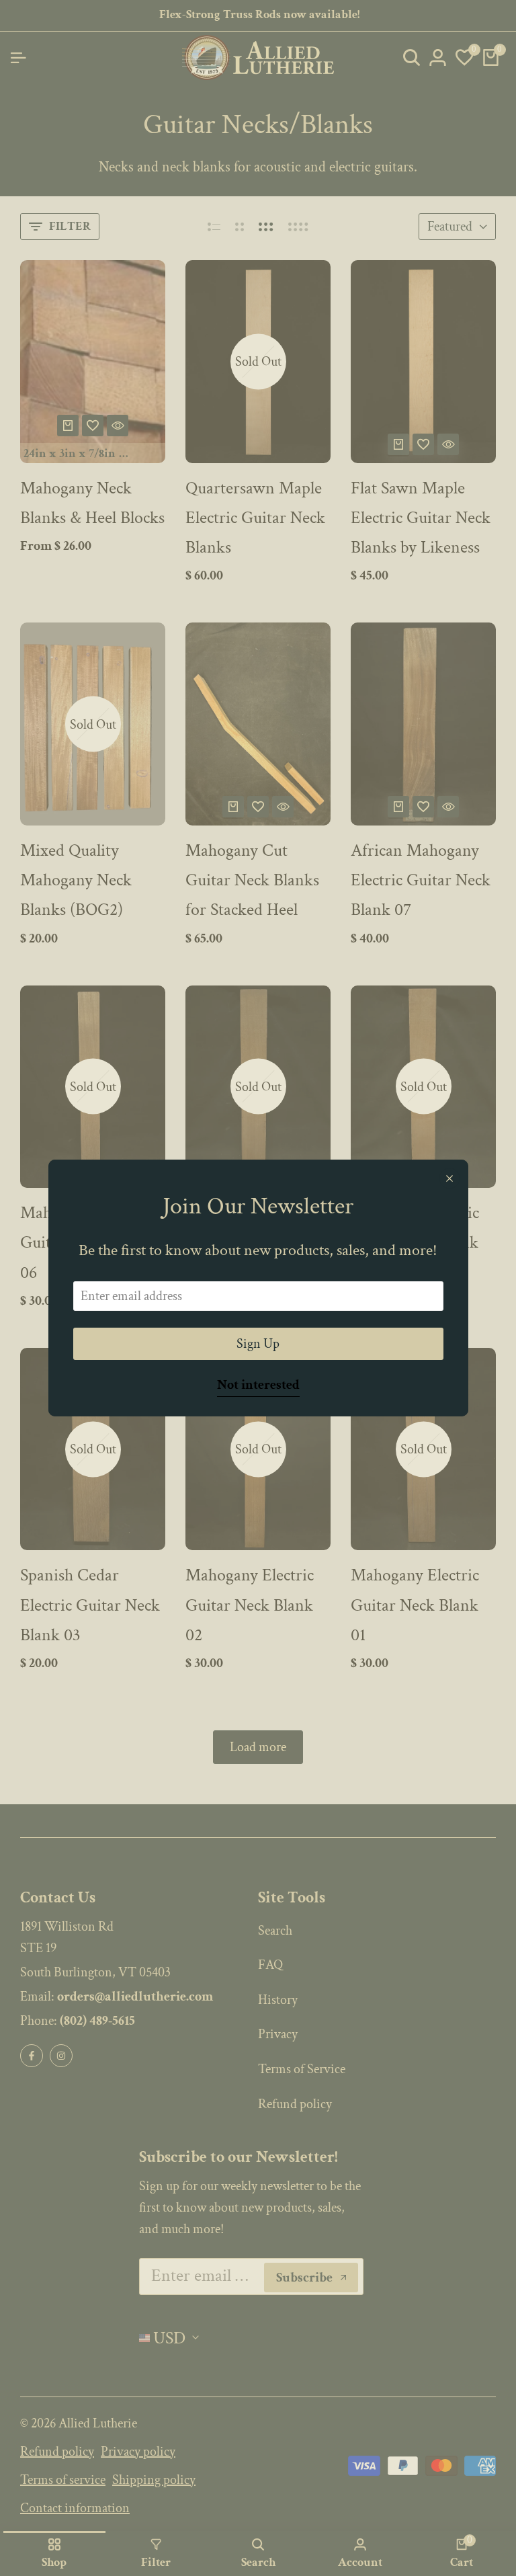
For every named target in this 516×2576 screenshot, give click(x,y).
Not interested (258, 1385)
